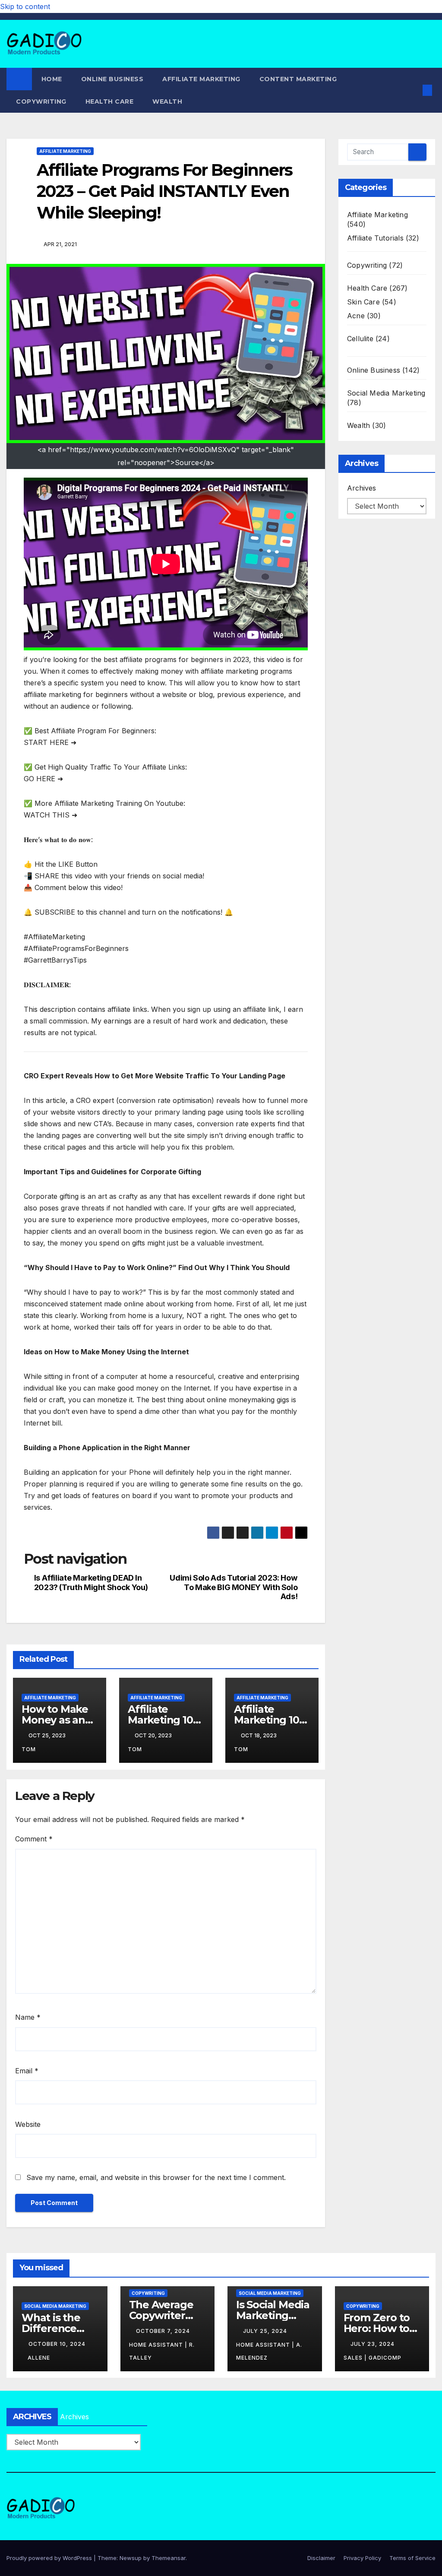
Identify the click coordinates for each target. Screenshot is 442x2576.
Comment (34, 1839)
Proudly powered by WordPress (50, 2558)
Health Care (110, 101)
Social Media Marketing (386, 393)
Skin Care (363, 302)
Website (28, 2124)
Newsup (131, 2558)
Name (28, 2017)
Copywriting (41, 101)
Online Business (112, 79)
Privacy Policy (362, 2558)
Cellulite (360, 339)
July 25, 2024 (266, 2331)
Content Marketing (298, 79)
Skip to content (25, 6)
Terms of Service (412, 2558)
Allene (39, 2358)
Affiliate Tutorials (375, 238)
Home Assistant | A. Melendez (269, 2351)
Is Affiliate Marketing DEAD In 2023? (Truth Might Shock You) (91, 1583)
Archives (361, 488)
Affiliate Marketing (201, 79)
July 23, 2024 (373, 2344)
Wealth (167, 101)
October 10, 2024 (57, 2344)
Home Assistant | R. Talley (162, 2351)
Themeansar (169, 2558)
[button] (414, 90)
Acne (356, 316)
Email (27, 2071)
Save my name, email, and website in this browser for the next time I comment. (156, 2177)
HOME (52, 79)
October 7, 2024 (164, 2331)
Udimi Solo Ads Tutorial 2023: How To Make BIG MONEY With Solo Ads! (234, 1587)
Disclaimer (321, 2558)
